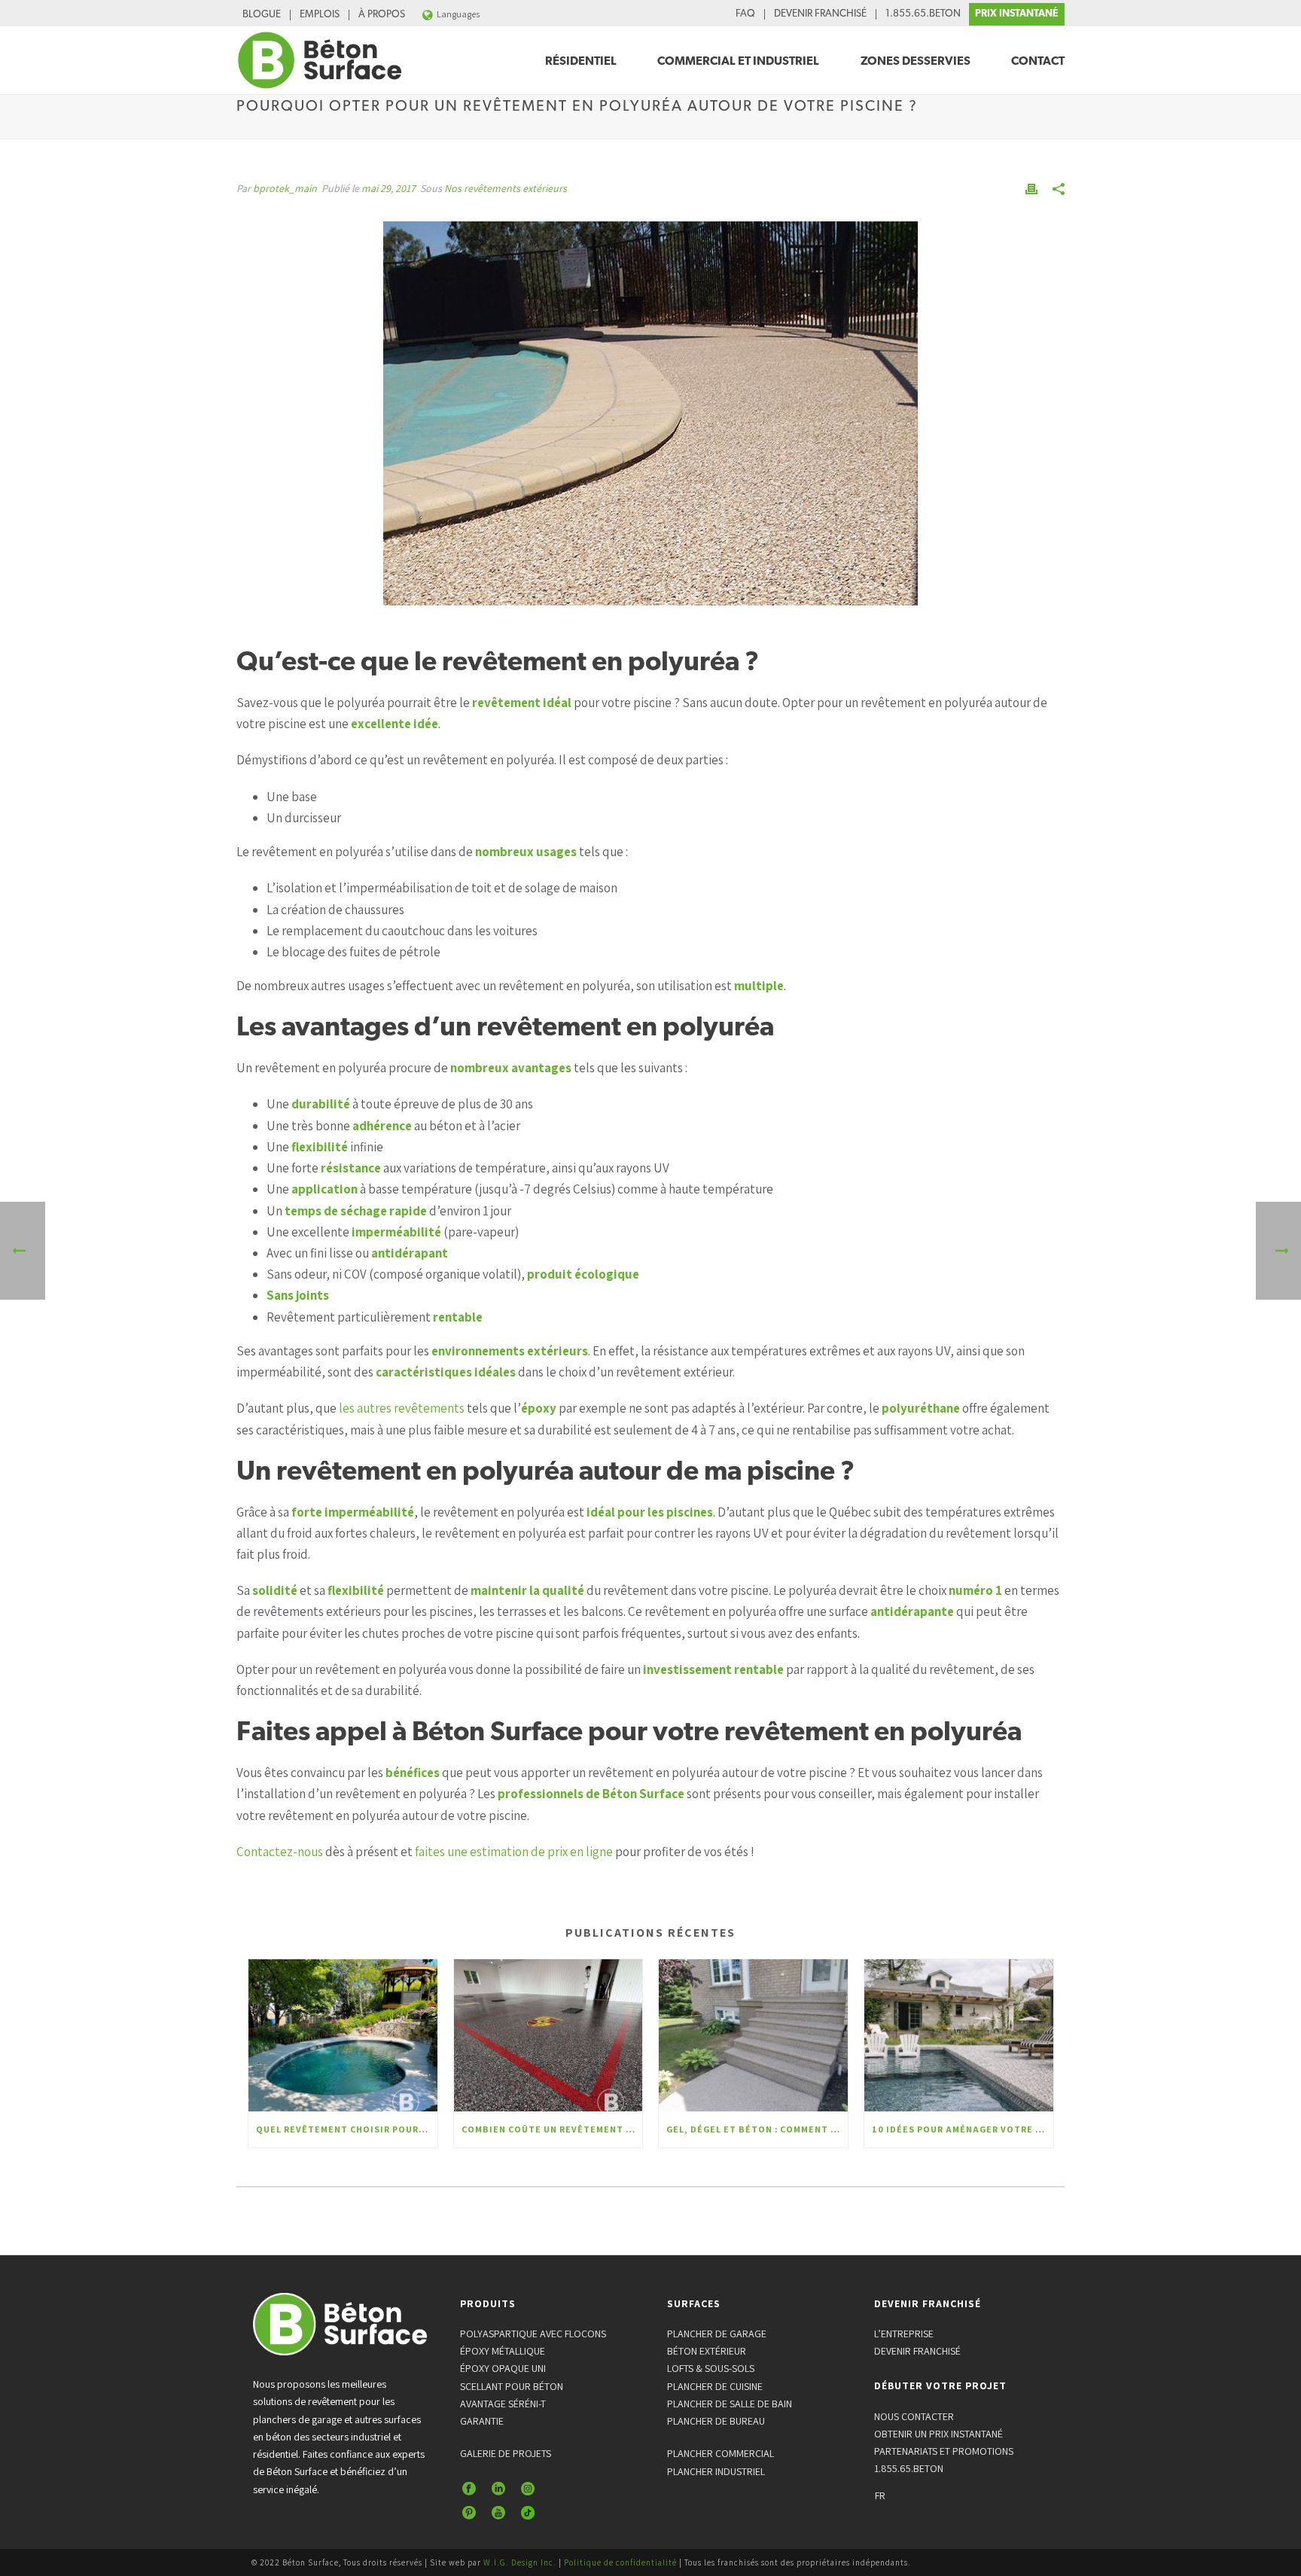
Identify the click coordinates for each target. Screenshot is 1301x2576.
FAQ (745, 14)
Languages (458, 14)
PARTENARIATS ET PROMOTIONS (944, 2451)
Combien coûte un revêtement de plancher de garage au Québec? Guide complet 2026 (552, 2129)
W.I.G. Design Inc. (520, 2562)
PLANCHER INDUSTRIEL (716, 2471)
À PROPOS (382, 15)
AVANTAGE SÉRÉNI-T (503, 2404)
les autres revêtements (402, 1408)
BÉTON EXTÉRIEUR (707, 2351)
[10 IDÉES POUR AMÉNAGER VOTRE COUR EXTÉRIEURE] (959, 2035)
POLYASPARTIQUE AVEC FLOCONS (533, 2334)
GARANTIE (482, 2421)
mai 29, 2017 (388, 188)
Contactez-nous (280, 1852)
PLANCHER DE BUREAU (716, 2421)
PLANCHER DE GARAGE (717, 2334)
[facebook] (469, 2489)
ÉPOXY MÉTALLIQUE (503, 2351)
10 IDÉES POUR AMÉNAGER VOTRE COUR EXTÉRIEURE (963, 2129)
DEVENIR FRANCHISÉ (820, 14)
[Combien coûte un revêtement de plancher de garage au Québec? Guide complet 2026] (548, 2035)
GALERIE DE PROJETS (506, 2453)
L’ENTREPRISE (904, 2334)
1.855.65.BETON (923, 14)
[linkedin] (498, 2489)
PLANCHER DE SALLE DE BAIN (730, 2404)
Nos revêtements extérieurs (506, 188)
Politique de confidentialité (620, 2562)
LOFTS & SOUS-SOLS (711, 2368)
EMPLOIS (320, 15)
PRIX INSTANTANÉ (1017, 14)
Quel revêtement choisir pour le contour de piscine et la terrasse (347, 2129)
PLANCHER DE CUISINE (715, 2386)
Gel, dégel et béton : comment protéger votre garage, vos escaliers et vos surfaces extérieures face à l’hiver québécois (757, 2129)
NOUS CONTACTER (914, 2416)
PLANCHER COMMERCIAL (721, 2453)
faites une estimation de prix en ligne (514, 1852)
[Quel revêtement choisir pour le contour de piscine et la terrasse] (343, 2035)
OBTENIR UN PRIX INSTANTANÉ (938, 2434)
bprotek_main (285, 188)
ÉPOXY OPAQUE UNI (503, 2368)
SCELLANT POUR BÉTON (512, 2386)
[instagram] (528, 2489)
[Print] (1031, 187)
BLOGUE (262, 15)
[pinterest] (469, 2514)
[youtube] (498, 2514)
